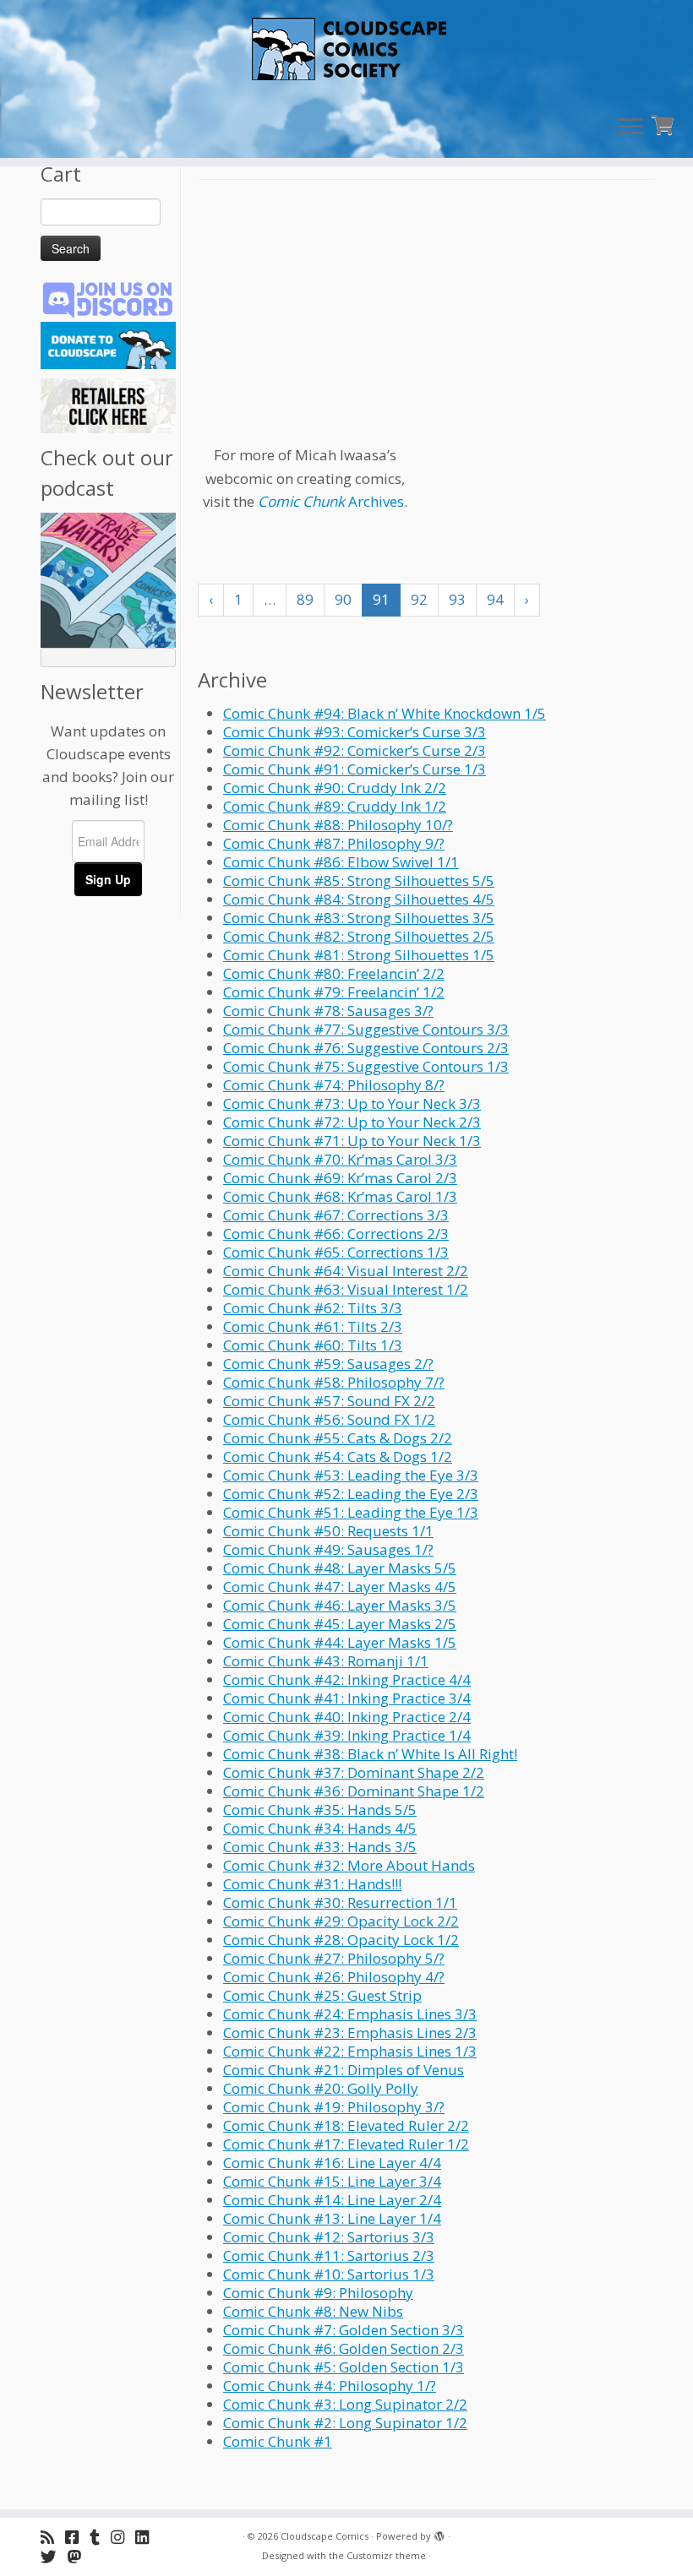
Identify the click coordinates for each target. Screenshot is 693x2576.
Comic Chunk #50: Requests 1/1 (328, 1531)
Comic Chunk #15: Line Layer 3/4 (332, 2181)
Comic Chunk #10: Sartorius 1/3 (329, 2274)
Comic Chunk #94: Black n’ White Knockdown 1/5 (385, 713)
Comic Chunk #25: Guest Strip (322, 1995)
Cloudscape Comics (325, 2536)
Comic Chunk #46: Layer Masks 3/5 (340, 1605)
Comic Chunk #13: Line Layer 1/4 (332, 2218)
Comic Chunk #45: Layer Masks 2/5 (340, 1624)
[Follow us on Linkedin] (147, 2537)
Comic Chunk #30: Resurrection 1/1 (340, 1902)
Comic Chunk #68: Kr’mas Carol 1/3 (340, 1196)
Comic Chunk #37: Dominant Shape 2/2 (354, 1772)
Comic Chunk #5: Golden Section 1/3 (344, 2367)
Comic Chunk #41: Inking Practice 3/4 (347, 1698)
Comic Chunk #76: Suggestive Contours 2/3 (366, 1048)
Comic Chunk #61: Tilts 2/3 (313, 1326)
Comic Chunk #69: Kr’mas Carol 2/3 (340, 1178)
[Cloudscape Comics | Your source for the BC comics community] (346, 51)
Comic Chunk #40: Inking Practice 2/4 (347, 1717)
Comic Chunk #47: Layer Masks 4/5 (340, 1587)
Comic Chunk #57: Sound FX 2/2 (329, 1401)
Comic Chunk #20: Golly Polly (321, 2088)
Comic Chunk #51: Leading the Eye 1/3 (351, 1512)
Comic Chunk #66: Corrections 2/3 (336, 1234)
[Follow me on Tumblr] (100, 2537)
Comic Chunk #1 (278, 2441)
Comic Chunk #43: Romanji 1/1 (326, 1661)
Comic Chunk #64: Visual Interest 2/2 (346, 1271)
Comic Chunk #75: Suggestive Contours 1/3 (366, 1066)
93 (457, 599)
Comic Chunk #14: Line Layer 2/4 (332, 2200)
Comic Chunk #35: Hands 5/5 (320, 1810)
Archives (331, 501)
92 (419, 599)
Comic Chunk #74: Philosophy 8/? (334, 1085)
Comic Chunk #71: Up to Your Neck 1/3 (352, 1141)
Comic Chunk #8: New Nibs (313, 2311)
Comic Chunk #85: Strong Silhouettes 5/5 (359, 880)
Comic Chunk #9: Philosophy (318, 2293)
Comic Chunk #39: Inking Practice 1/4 (347, 1735)
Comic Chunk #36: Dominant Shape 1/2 (354, 1791)
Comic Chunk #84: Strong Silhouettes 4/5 (359, 899)
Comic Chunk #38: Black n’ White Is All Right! (370, 1754)
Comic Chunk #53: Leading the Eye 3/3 (351, 1475)
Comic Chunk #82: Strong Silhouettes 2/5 (359, 936)
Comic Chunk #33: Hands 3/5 (320, 1847)
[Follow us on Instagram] (123, 2537)
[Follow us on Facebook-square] (77, 2537)
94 (495, 599)
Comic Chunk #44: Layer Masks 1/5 (340, 1642)
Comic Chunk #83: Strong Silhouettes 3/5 (359, 918)
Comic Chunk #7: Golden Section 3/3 (344, 2330)
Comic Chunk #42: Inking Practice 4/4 (347, 1679)
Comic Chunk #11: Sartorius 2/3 (329, 2255)
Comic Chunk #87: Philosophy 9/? (334, 843)
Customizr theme (386, 2555)
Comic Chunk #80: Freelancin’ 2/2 (334, 973)
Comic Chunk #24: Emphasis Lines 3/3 (350, 2014)
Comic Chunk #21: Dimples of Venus (344, 2070)
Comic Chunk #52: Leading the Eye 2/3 (351, 1494)
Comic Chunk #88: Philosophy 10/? (338, 825)
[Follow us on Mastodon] (80, 2556)
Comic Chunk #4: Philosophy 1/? (330, 2386)
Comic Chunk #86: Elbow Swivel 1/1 (341, 862)
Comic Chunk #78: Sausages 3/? (328, 1011)
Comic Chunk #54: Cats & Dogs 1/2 (338, 1456)
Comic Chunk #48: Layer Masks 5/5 (340, 1568)
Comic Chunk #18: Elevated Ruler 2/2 (346, 2125)
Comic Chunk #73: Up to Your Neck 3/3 (352, 1103)
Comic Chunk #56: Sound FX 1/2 (329, 1419)
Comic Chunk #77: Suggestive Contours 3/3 (366, 1029)
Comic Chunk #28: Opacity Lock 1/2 (341, 1940)
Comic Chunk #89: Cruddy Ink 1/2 (335, 806)
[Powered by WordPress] (439, 2533)
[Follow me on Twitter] (54, 2556)
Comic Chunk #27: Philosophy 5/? (334, 1958)
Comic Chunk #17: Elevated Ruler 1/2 (346, 2144)
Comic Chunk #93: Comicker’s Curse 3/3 (355, 732)
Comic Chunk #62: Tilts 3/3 (313, 1308)
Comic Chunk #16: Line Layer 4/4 (332, 2163)
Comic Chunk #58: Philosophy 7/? (334, 1382)
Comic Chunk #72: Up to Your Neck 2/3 (352, 1122)
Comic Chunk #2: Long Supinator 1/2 (345, 2423)
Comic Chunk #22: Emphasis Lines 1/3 (350, 2051)
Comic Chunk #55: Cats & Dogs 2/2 (338, 1438)
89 (305, 599)
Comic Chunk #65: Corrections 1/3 (336, 1252)
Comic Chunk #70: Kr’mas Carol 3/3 (340, 1159)
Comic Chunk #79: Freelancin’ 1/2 (334, 992)
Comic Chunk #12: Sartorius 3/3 (329, 2237)
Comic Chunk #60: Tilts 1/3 (313, 1345)
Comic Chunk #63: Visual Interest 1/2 (346, 1289)
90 (343, 599)
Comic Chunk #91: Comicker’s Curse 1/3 (355, 769)
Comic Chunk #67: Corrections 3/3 (336, 1215)
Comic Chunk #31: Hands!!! (312, 1884)
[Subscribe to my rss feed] (53, 2537)
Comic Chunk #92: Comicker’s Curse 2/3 (355, 750)
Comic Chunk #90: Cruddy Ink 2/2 (335, 788)
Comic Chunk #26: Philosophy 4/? (334, 1977)
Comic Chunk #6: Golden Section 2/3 (344, 2348)
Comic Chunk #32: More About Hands (349, 1865)
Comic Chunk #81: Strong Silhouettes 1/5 (359, 955)
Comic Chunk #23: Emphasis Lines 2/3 (350, 2033)
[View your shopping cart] (665, 123)
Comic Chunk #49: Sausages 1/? (328, 1549)
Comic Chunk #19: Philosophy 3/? (334, 2107)
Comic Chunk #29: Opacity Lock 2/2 (341, 1921)
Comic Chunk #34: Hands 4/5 (320, 1828)
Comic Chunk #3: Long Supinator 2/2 (345, 2404)
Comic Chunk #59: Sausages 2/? (328, 1364)
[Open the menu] (630, 128)
